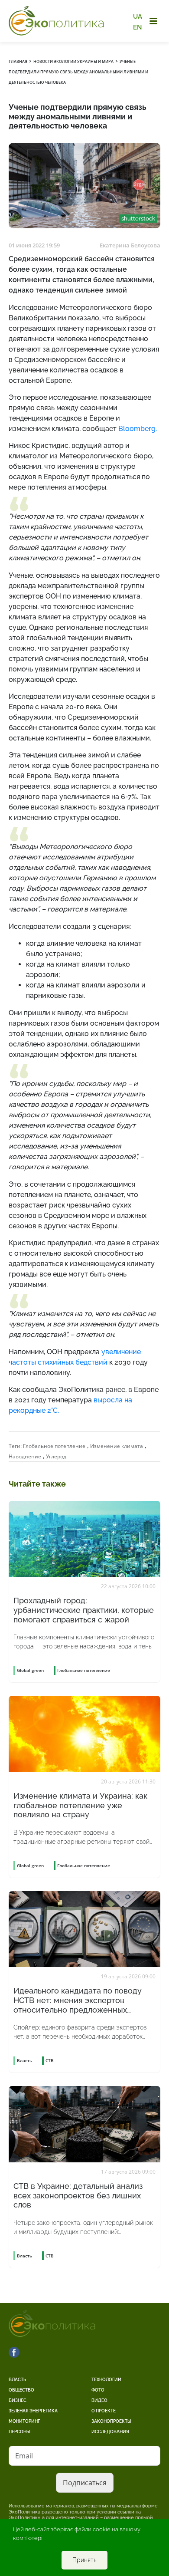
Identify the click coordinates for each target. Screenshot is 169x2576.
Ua (138, 16)
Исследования (110, 2432)
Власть (17, 2380)
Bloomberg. (138, 429)
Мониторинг (24, 2421)
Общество (21, 2390)
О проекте (104, 2411)
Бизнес (18, 2400)
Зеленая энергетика (33, 2411)
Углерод (56, 1456)
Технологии (106, 2380)
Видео (99, 2400)
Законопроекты (111, 2421)
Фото (98, 2390)
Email (24, 2456)
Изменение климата (117, 1446)
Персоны (19, 2432)
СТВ (50, 2060)
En (138, 27)
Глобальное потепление (54, 1446)
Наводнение (25, 1456)
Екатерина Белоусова (130, 245)
